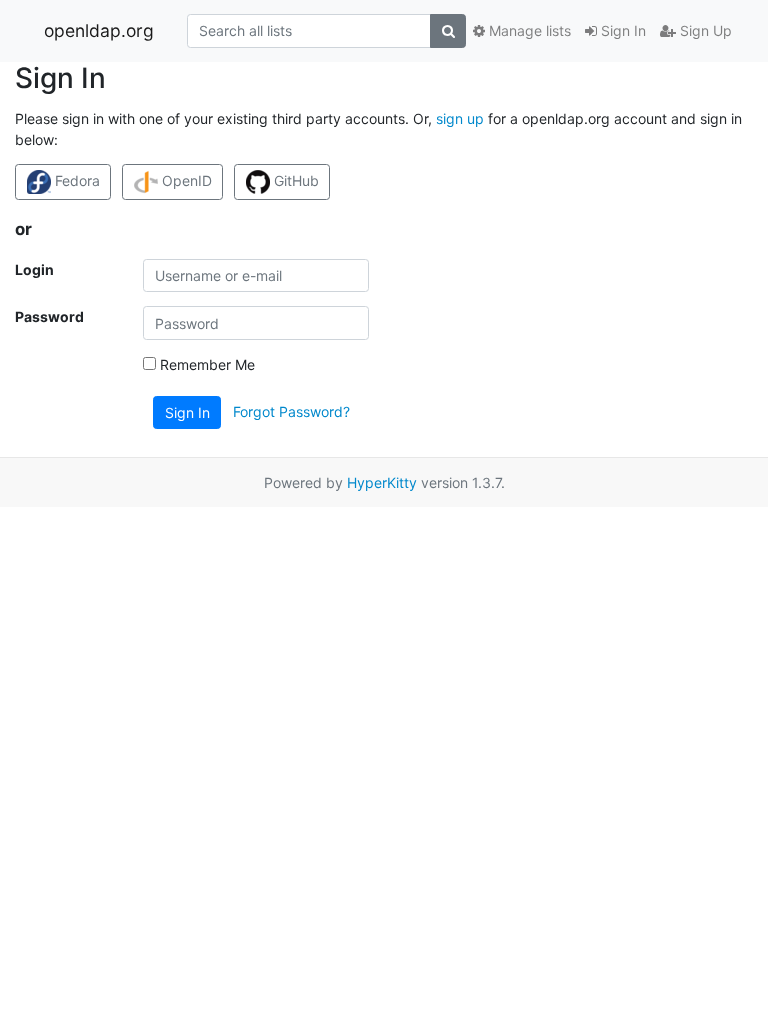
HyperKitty (382, 482)
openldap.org (99, 30)
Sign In (621, 30)
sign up (460, 118)
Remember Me (205, 364)
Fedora (75, 180)
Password (49, 316)
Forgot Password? (291, 411)
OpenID (185, 180)
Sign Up (704, 30)
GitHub (294, 180)
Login (34, 269)
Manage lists (528, 30)
